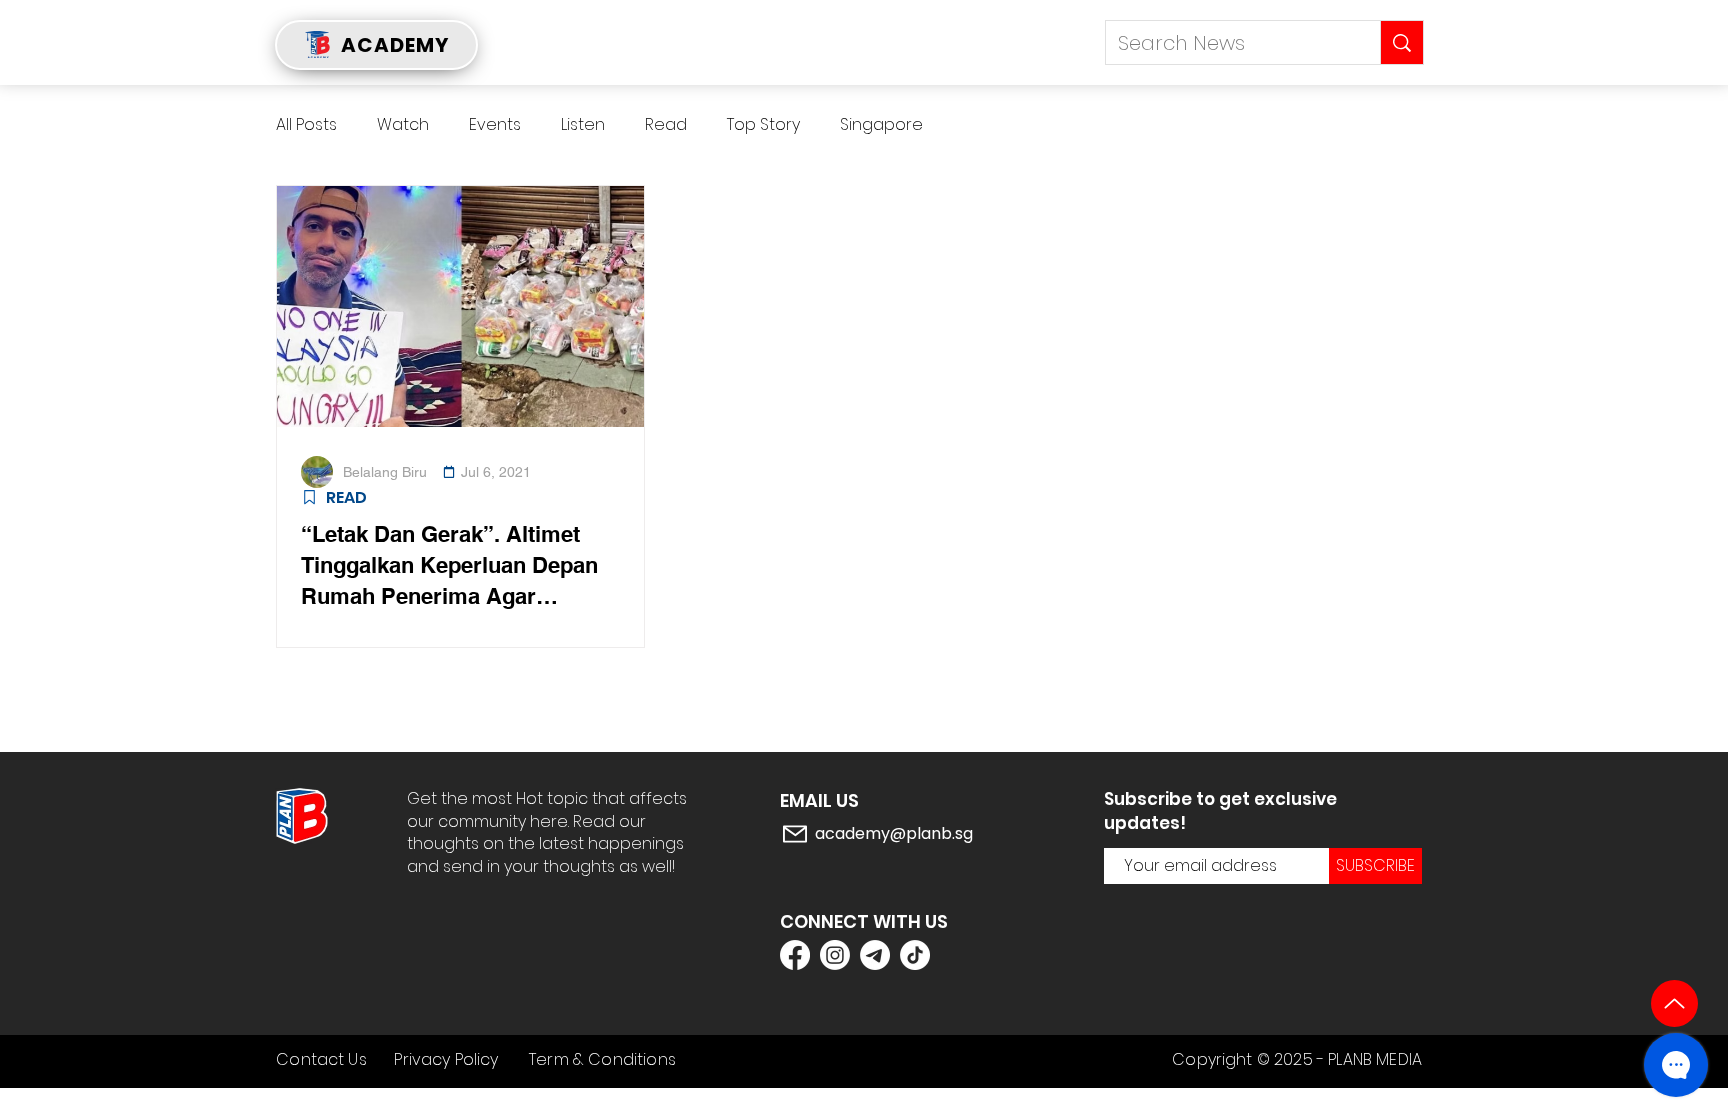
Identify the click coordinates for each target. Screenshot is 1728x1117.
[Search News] (1401, 42)
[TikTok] (915, 955)
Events (495, 125)
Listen (583, 125)
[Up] (1674, 1003)
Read (666, 125)
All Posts (306, 125)
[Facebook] (795, 955)
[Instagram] (835, 955)
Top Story (763, 125)
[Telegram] (875, 955)
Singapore (881, 125)
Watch (403, 125)
